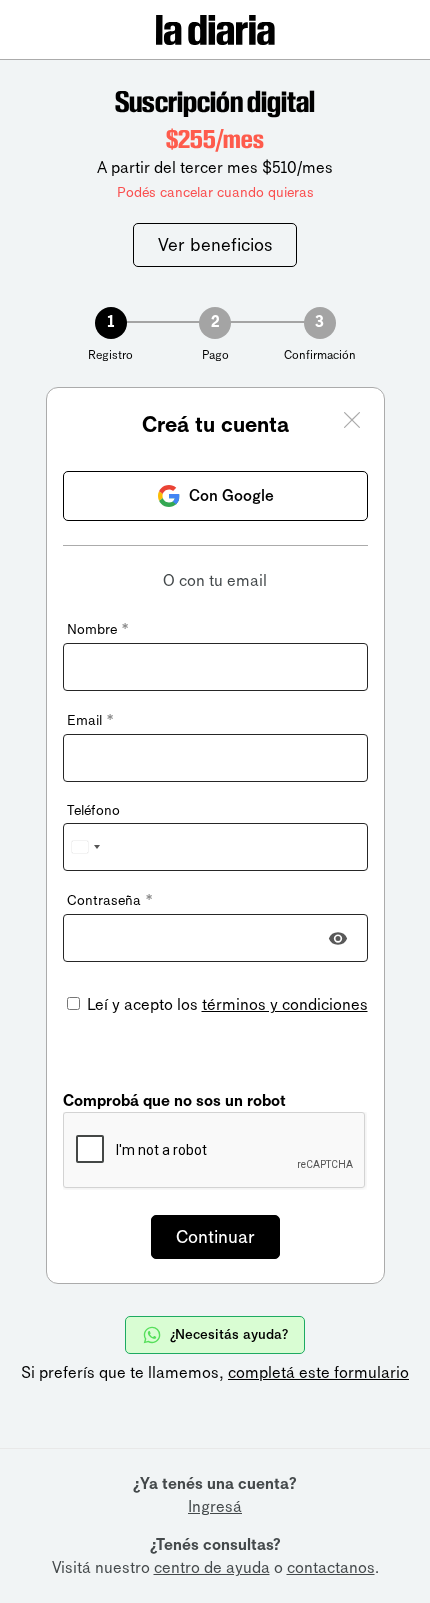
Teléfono (93, 810)
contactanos (331, 1567)
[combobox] (85, 847)
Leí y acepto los (225, 1004)
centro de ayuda (212, 1567)
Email (90, 720)
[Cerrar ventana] (352, 423)
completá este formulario (318, 1372)
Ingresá (215, 1506)
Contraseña (109, 900)
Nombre (97, 629)
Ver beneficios (215, 245)
